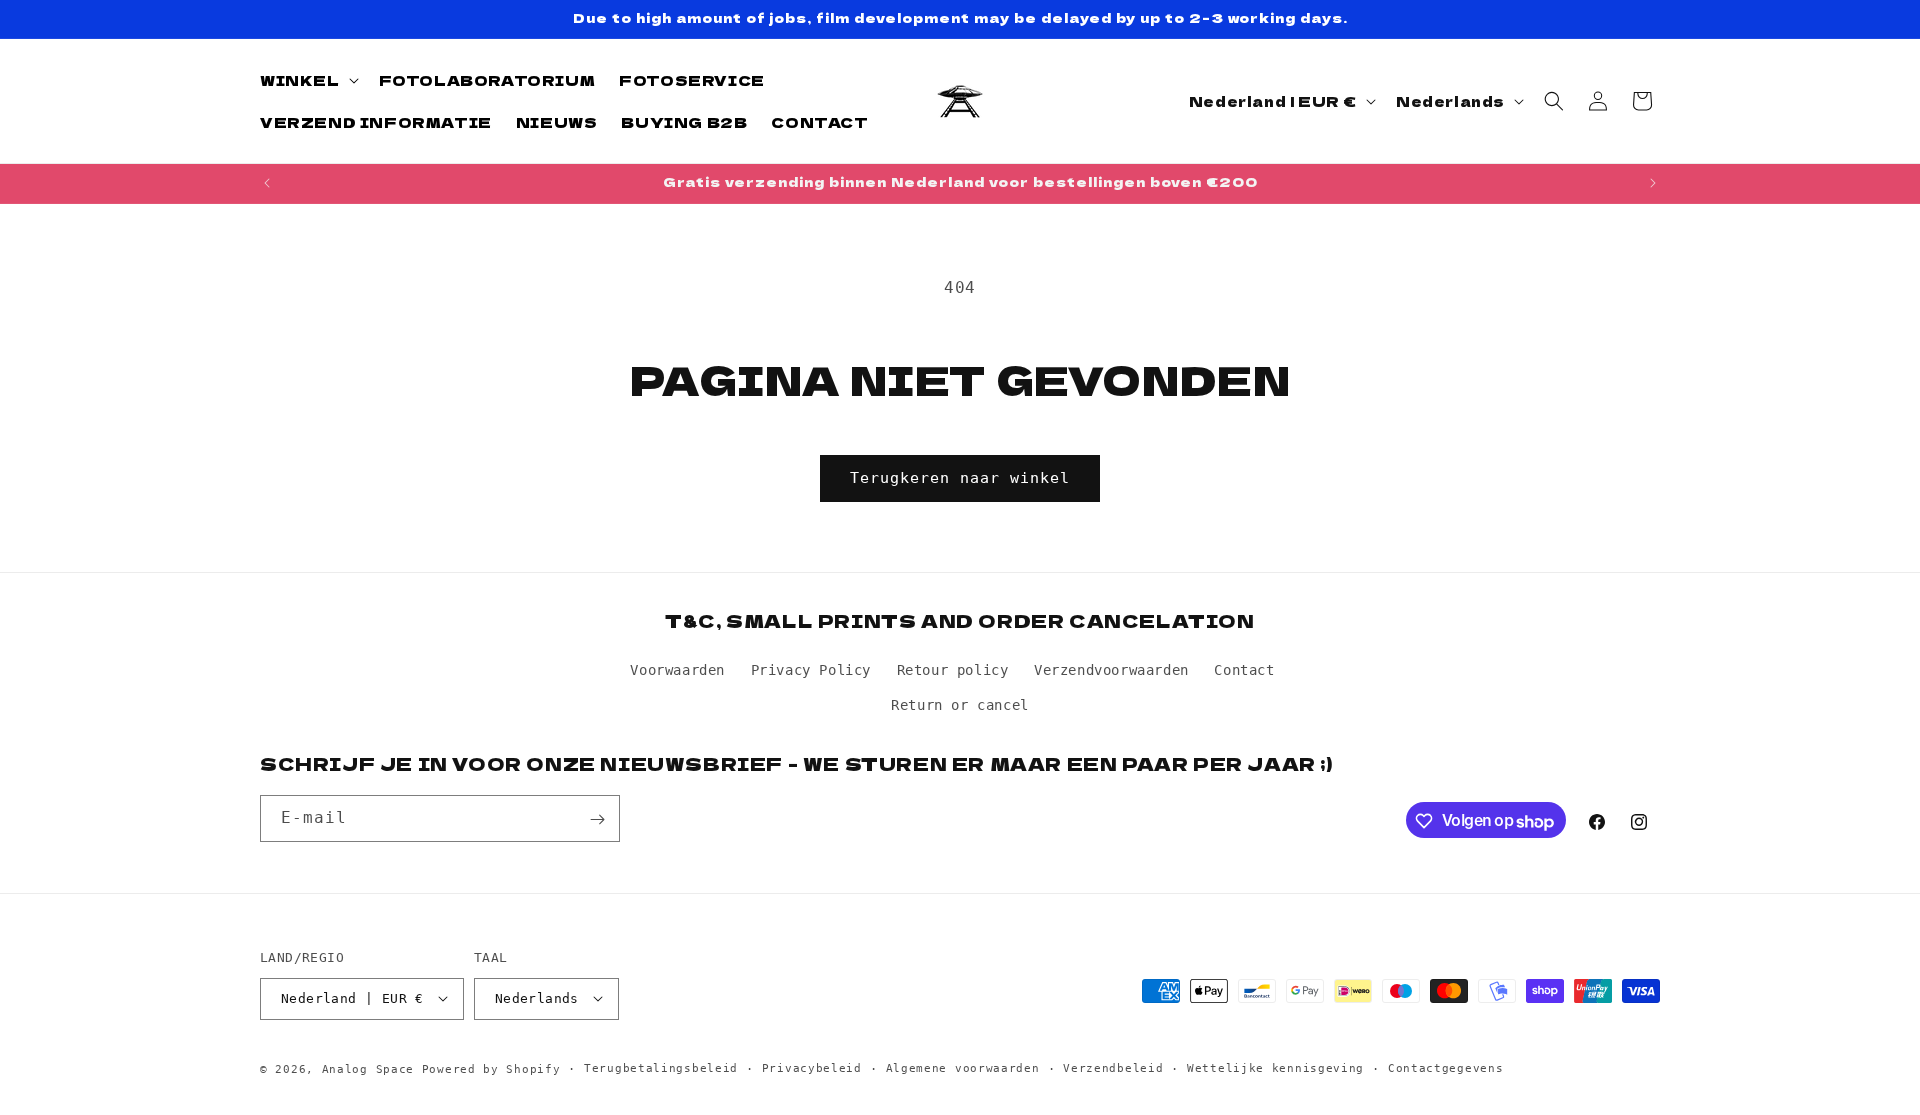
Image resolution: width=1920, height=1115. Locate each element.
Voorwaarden (677, 669)
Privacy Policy (811, 669)
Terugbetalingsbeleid (661, 1067)
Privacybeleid (812, 1067)
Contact (1244, 669)
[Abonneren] (597, 819)
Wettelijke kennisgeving (1275, 1067)
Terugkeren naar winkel (960, 478)
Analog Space (368, 1068)
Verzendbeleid (1113, 1067)
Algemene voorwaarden (963, 1067)
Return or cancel (960, 704)
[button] (307, 80)
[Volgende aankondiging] (1653, 183)
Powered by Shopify (491, 1068)
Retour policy (953, 669)
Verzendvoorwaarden (1111, 669)
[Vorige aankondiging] (267, 183)
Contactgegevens (1446, 1067)
